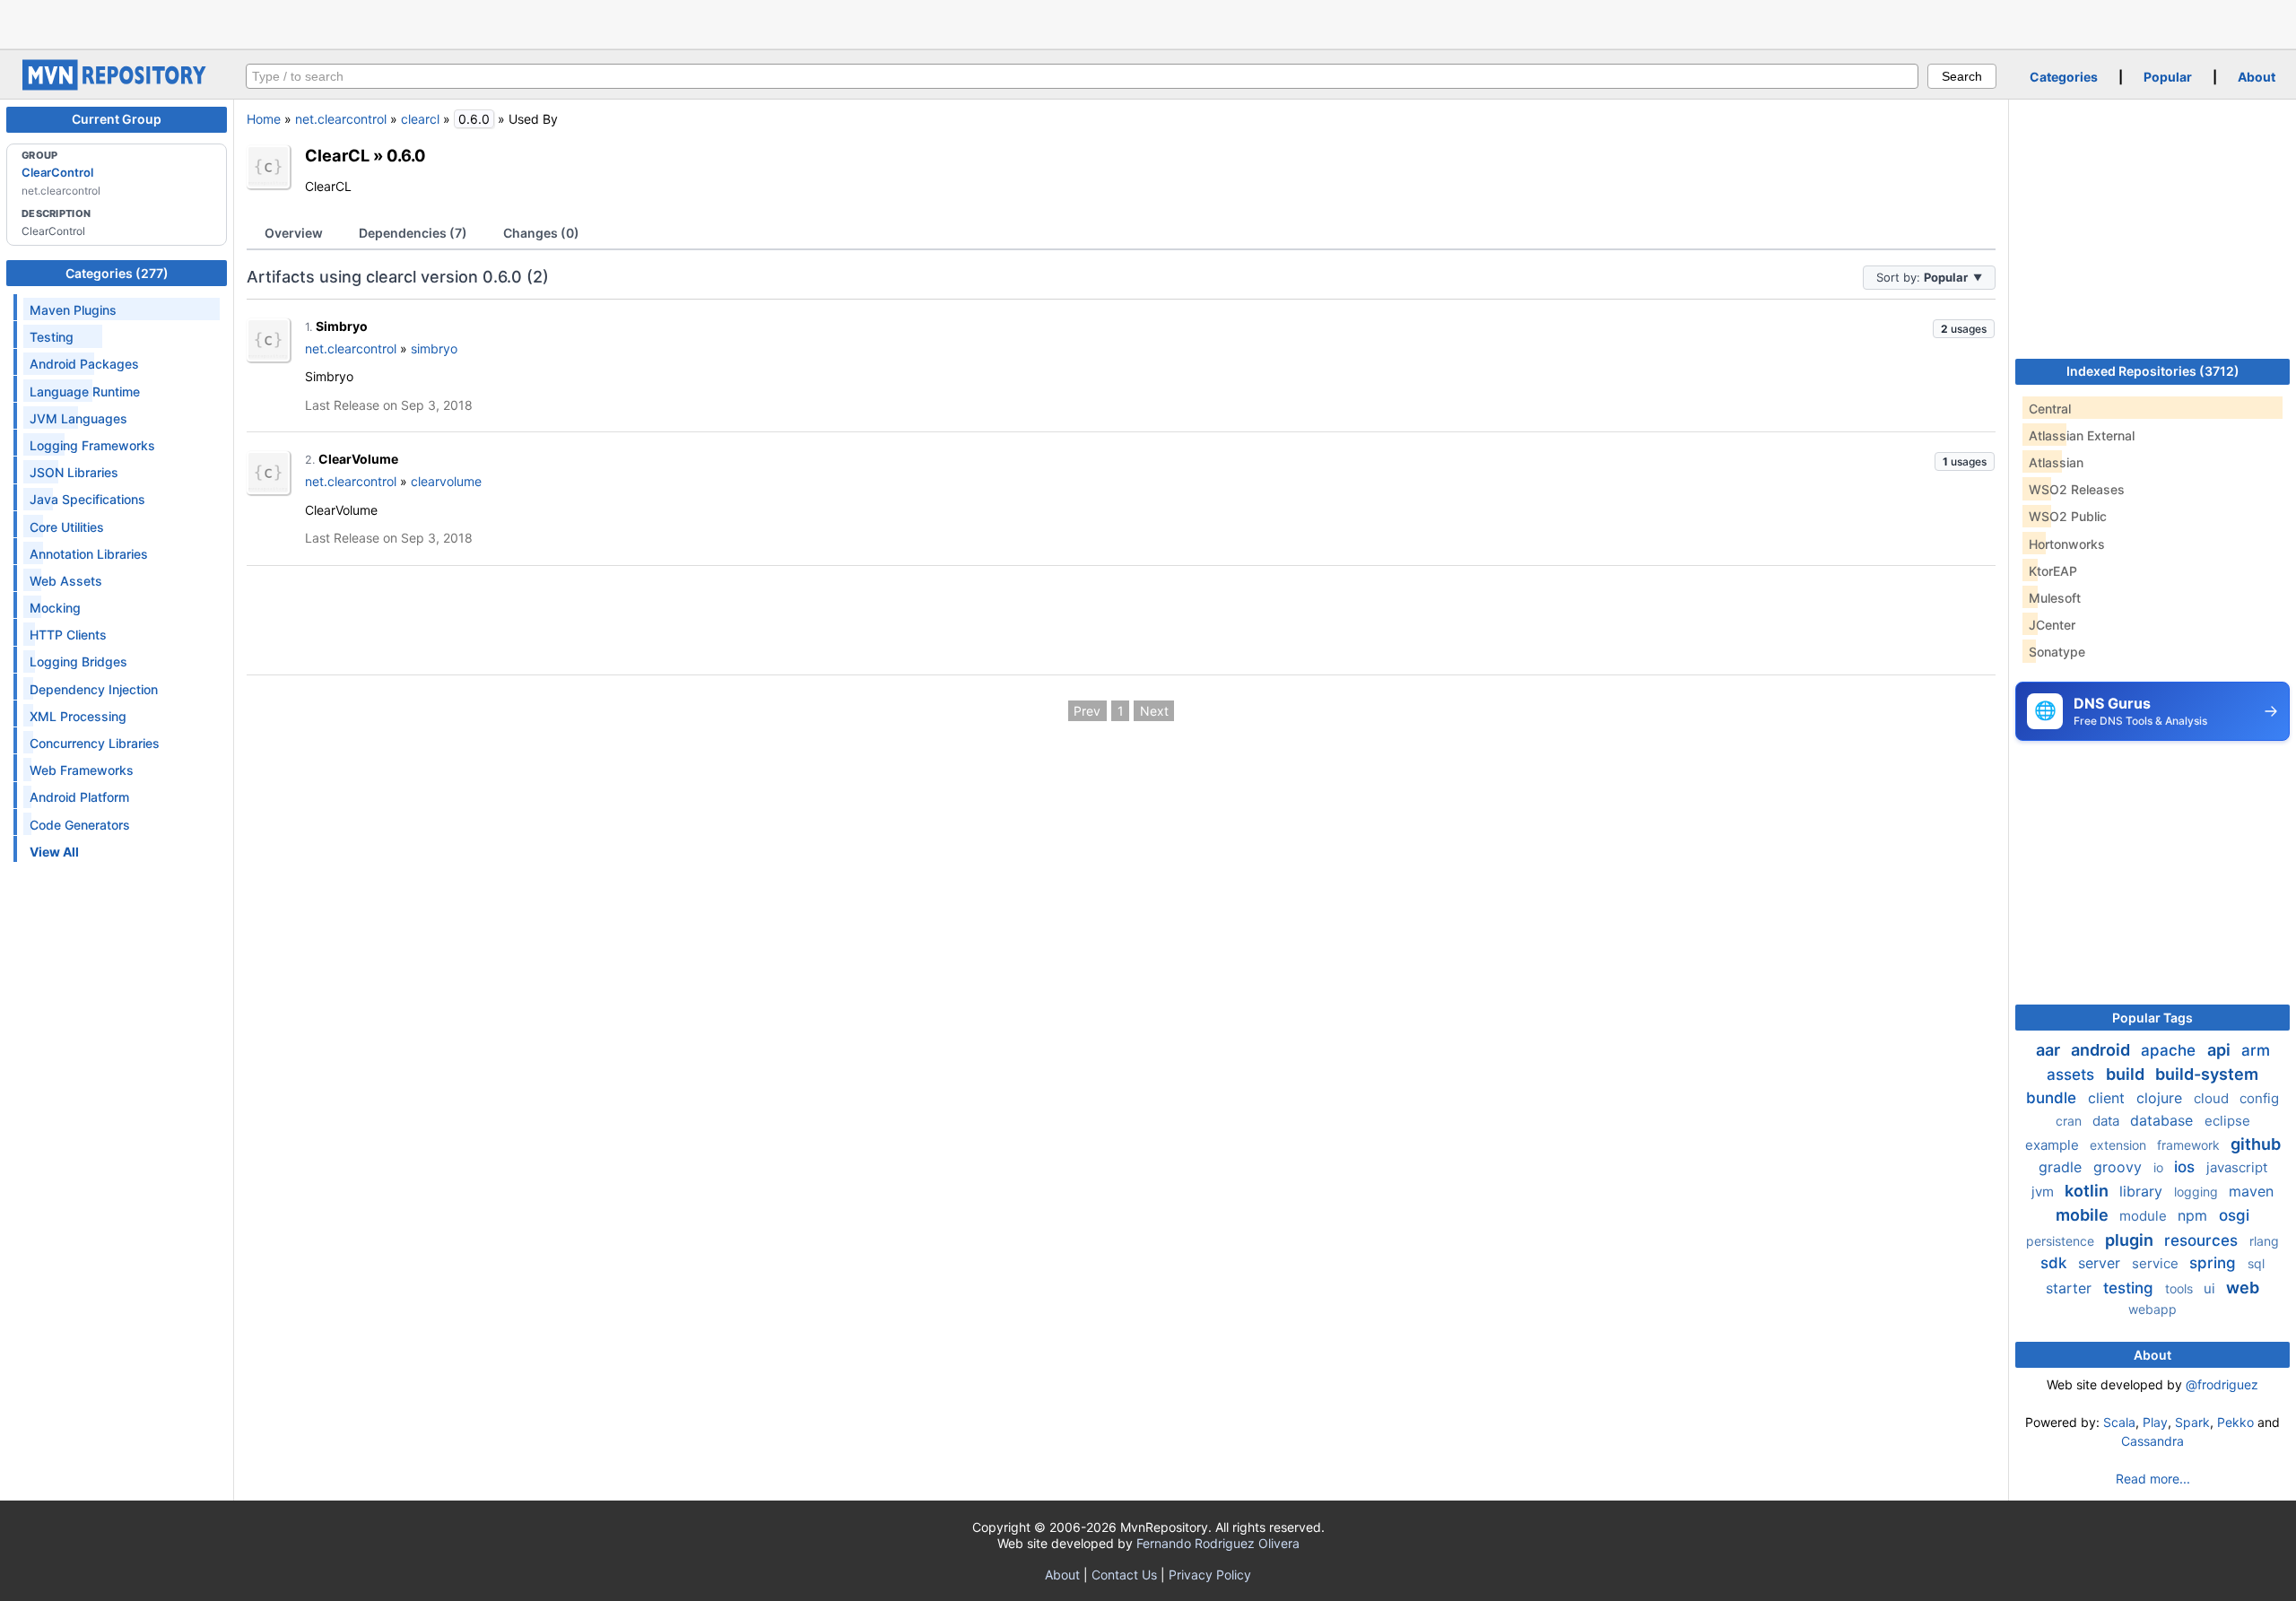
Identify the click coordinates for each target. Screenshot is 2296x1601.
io (2160, 1167)
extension (2120, 1145)
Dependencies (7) (413, 233)
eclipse (2227, 1121)
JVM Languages (78, 418)
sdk (2056, 1263)
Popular (2168, 77)
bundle (2053, 1098)
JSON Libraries (74, 472)
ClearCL (337, 155)
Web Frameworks (82, 770)
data (2108, 1121)
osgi (2234, 1215)
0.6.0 (406, 155)
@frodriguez (2222, 1384)
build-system (2207, 1074)
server (2101, 1263)
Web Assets (66, 581)
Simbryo (342, 326)
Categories (2064, 77)
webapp (2152, 1309)
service (2157, 1263)
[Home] (117, 86)
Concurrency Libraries (95, 743)
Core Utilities (67, 527)
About (2257, 77)
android (2102, 1050)
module (2145, 1216)
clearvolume (446, 481)
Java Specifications (87, 499)
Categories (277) (117, 273)
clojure (2161, 1098)
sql (2256, 1263)
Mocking (55, 608)
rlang (2264, 1241)
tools (2181, 1288)
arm (2256, 1050)
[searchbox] (1082, 76)
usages (1964, 329)
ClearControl (57, 172)
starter (2071, 1288)
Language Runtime (85, 392)
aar (2050, 1050)
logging (2198, 1192)
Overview (294, 233)
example (2054, 1145)
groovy (2120, 1167)
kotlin (2088, 1191)
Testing (52, 337)
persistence (2062, 1241)
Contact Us (1124, 1575)
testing (2131, 1288)
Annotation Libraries (89, 554)
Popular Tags (2152, 1018)
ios (2187, 1167)
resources (2203, 1240)
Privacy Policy (1210, 1575)
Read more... (2153, 1479)
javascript (2237, 1167)
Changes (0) (541, 233)
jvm (2044, 1192)
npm (2195, 1215)
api (2221, 1050)
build (2127, 1074)
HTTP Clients (68, 635)
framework (2190, 1145)
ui (2211, 1288)
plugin (2131, 1240)
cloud (2213, 1098)
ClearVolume (358, 459)
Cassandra (2152, 1441)
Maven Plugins (73, 310)
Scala (2119, 1422)
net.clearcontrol (341, 119)
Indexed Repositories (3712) (2153, 371)
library (2143, 1191)
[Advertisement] (1148, 22)
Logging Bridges (78, 661)
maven (2251, 1191)
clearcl (420, 119)
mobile (2084, 1215)
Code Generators (80, 825)
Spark (2192, 1422)
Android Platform (79, 797)
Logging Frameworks (92, 445)
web (2243, 1288)
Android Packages (84, 364)
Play (2155, 1422)
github (2256, 1144)
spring (2215, 1263)
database (2164, 1120)
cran (2070, 1121)
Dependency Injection (94, 689)
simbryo (434, 348)
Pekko (2235, 1422)
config (2259, 1098)
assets (2073, 1075)
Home (264, 119)
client (2109, 1098)
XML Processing (78, 716)
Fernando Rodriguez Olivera (1218, 1543)
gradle (2062, 1167)
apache (2170, 1050)
